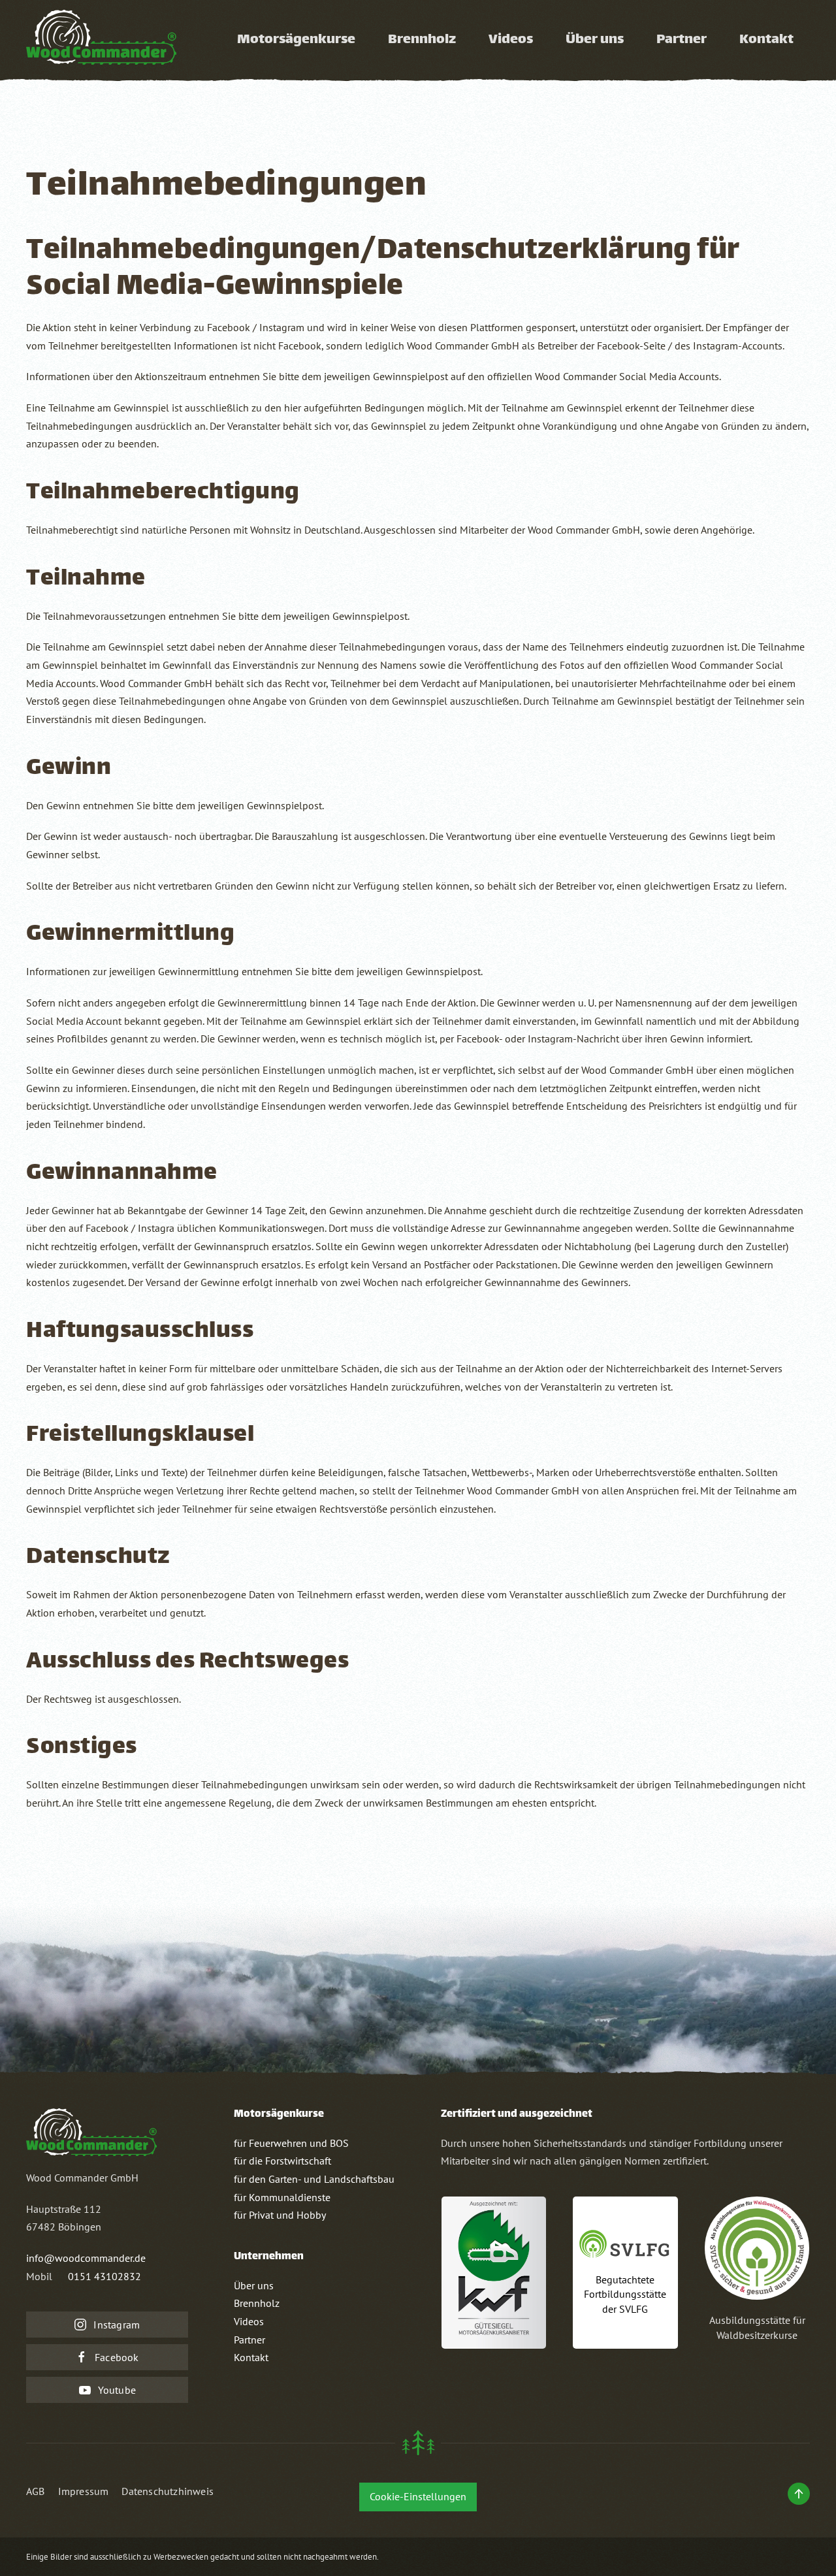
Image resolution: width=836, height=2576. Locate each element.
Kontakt (766, 40)
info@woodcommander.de (86, 2258)
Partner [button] (682, 40)
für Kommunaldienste (282, 2197)
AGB (36, 2491)
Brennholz (422, 40)
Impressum (84, 2491)
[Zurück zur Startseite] (101, 40)
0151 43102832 (104, 2276)
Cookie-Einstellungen (418, 2496)
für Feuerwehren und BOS (291, 2143)
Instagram (117, 2325)
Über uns (595, 40)
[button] (799, 2494)
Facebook (117, 2357)
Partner (249, 2340)
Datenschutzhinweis (168, 2491)
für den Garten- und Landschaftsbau (314, 2179)
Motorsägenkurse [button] (296, 40)
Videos (511, 40)
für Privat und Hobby (280, 2215)
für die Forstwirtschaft (282, 2161)
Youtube (117, 2390)
